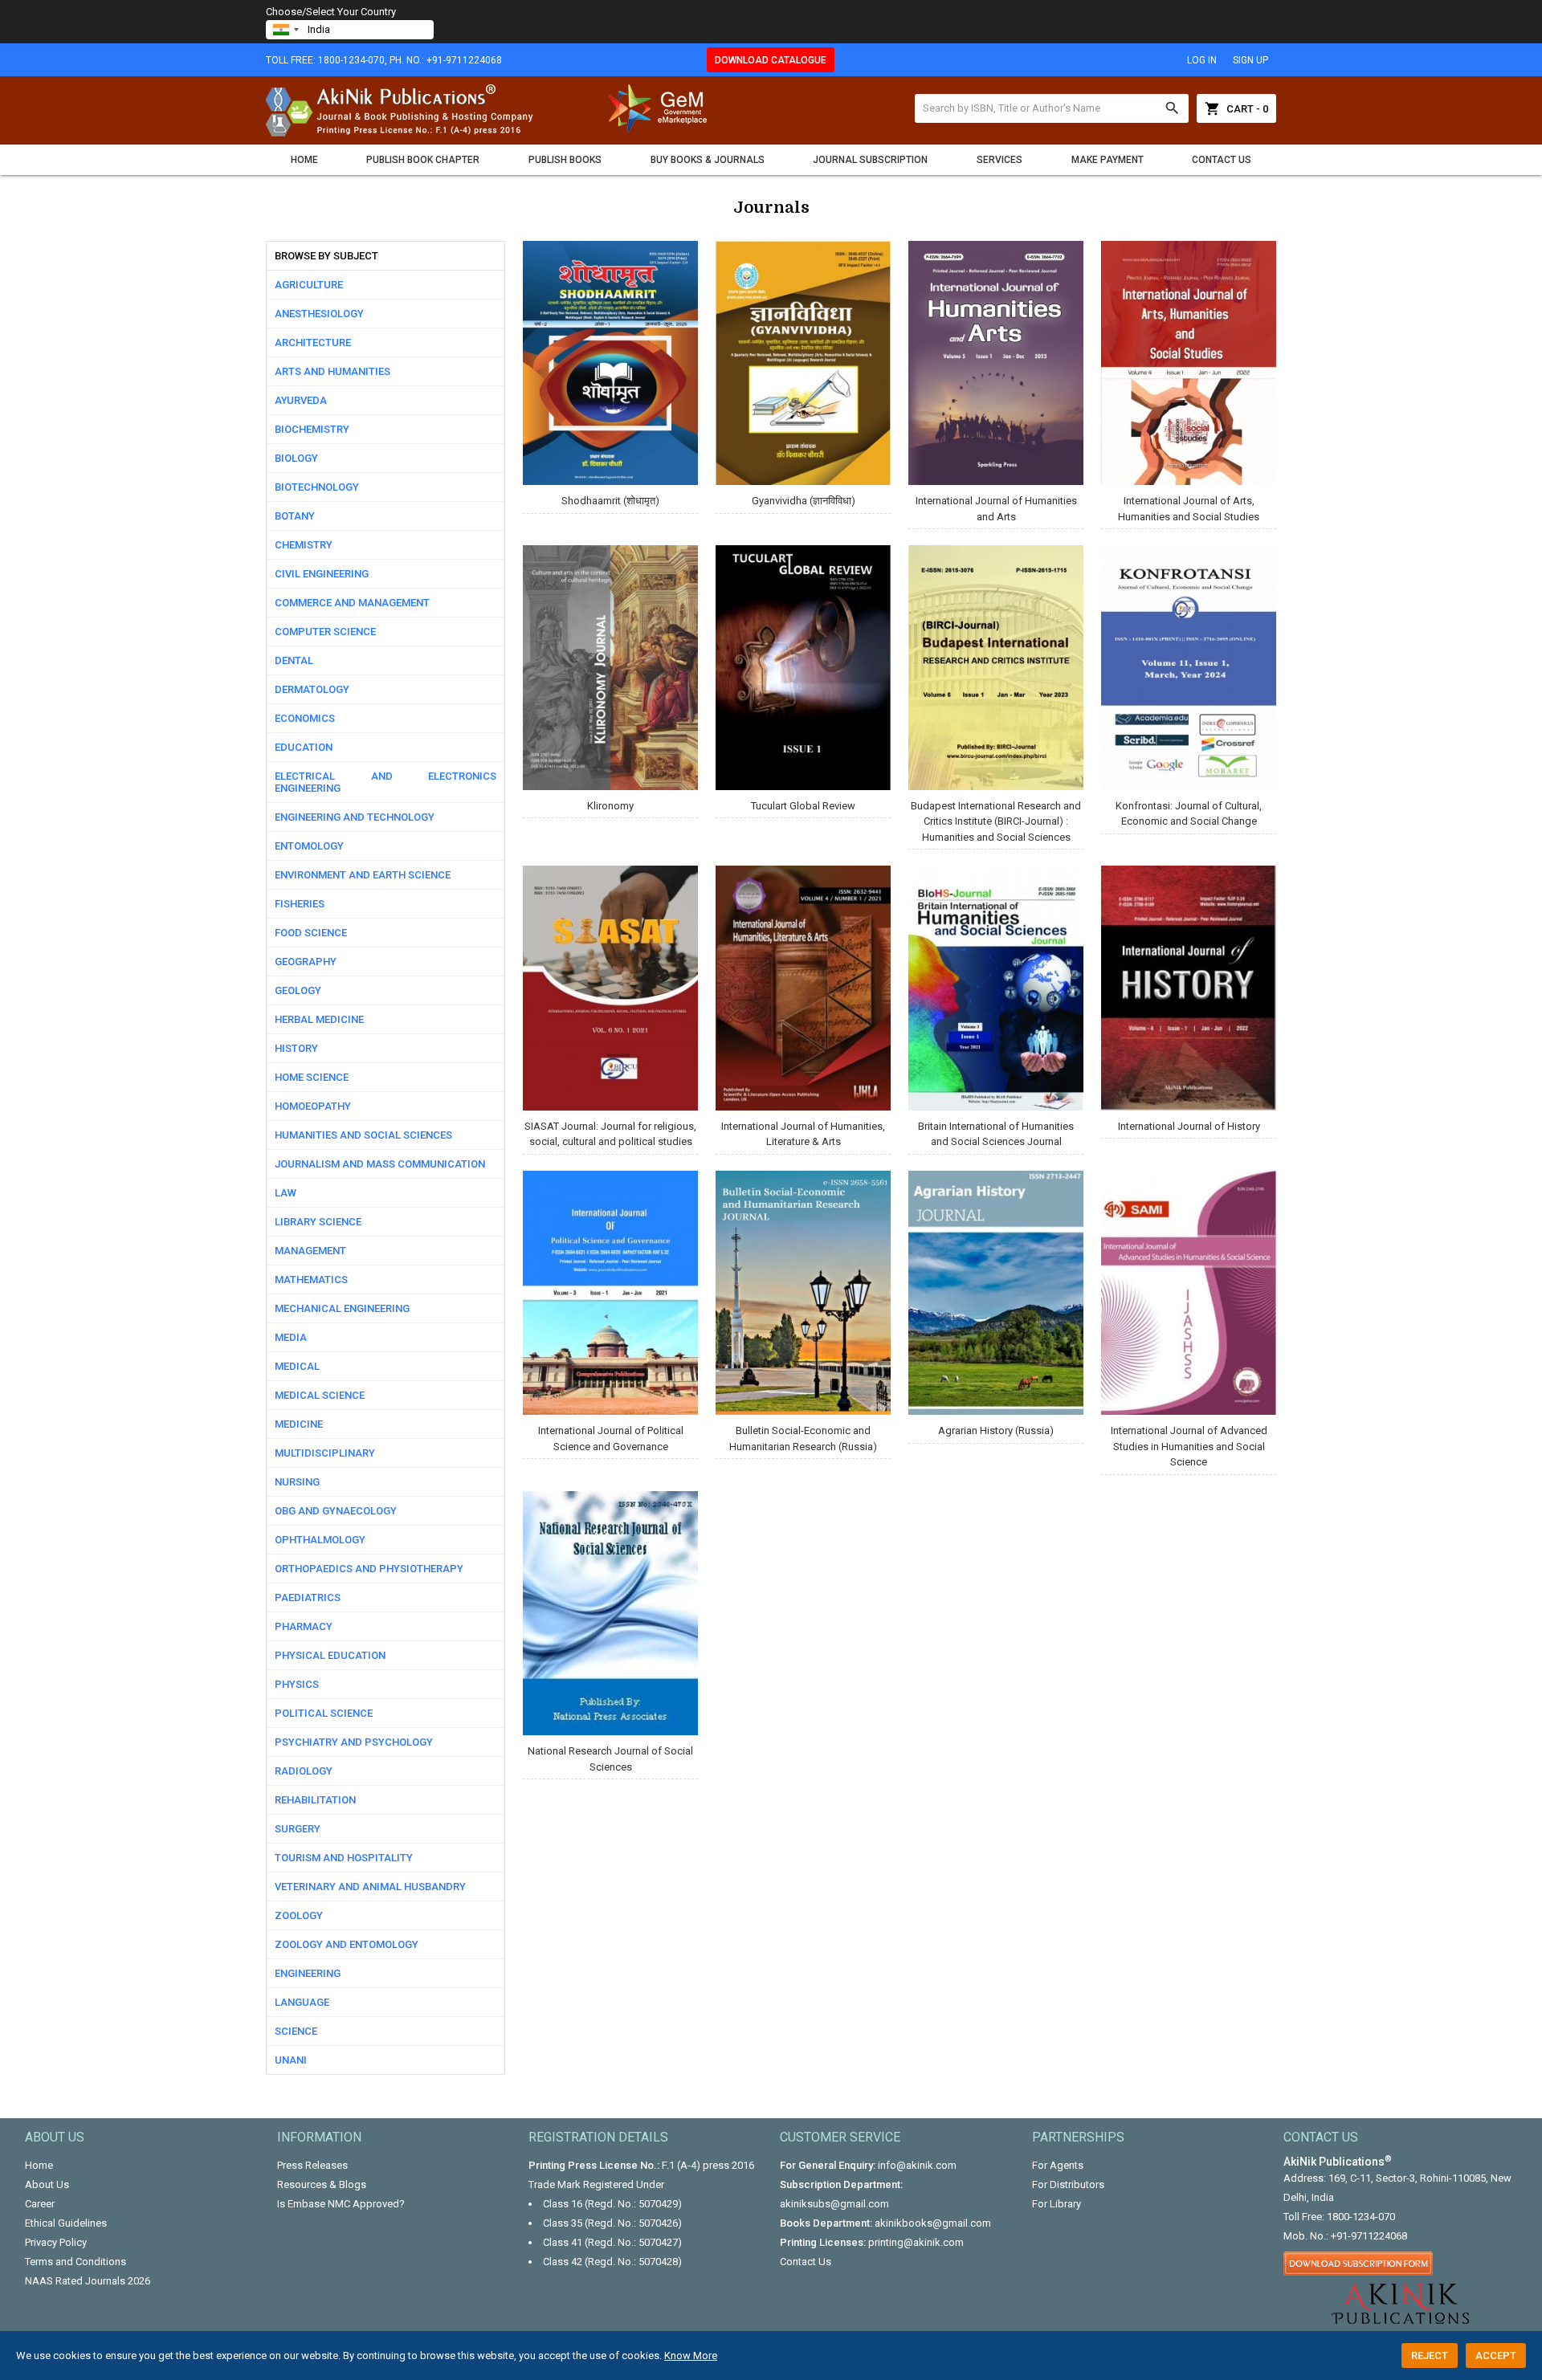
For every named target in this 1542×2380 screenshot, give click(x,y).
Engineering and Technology (355, 817)
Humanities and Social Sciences (363, 1135)
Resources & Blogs (322, 2184)
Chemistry (304, 545)
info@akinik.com (917, 2165)
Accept (1496, 2356)
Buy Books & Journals (708, 160)
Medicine (299, 1424)
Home (304, 160)
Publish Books (565, 160)
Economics (305, 718)
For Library (1057, 2204)
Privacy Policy (56, 2242)
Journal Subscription (870, 160)
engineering (308, 1973)
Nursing (297, 1482)
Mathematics (311, 1280)
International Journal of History (1189, 1126)
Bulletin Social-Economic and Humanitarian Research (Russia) (803, 1439)
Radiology (304, 1771)
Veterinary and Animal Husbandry (370, 1887)
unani (291, 2060)
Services (999, 160)
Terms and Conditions (75, 2262)
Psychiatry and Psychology (354, 1742)
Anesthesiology (319, 314)
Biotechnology (317, 487)
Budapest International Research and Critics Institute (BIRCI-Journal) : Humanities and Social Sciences (996, 821)
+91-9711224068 (1369, 2236)
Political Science (324, 1713)
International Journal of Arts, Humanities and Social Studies (1189, 509)
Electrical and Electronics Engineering (385, 782)
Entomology (309, 846)
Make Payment (1108, 160)
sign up (1250, 60)
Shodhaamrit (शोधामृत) (610, 501)
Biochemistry (312, 429)
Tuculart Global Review (803, 806)
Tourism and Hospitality (344, 1858)
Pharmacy (304, 1626)
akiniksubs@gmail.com (834, 2204)
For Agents (1058, 2165)
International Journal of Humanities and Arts (996, 509)
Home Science (312, 1077)
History (296, 1048)
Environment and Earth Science (363, 875)
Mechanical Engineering (342, 1308)
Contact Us (1222, 160)
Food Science (311, 933)
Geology (298, 990)
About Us (47, 2184)
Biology (296, 458)
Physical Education (330, 1655)
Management (310, 1251)
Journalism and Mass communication (380, 1164)
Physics (297, 1684)
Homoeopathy (313, 1106)
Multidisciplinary (325, 1453)
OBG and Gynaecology (336, 1511)
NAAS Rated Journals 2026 (88, 2281)
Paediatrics (308, 1598)
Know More (691, 2356)
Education (304, 747)
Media (291, 1337)
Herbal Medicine (319, 1019)
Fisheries (300, 904)
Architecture (313, 342)
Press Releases (312, 2165)
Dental (294, 660)
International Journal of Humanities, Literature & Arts (803, 1134)
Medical (297, 1366)
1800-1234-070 (1361, 2217)
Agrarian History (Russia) (996, 1430)
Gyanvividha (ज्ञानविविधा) (804, 501)
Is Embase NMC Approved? (341, 2204)
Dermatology (312, 689)
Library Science (318, 1222)
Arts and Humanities (332, 371)
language (302, 2002)
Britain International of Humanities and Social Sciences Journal (996, 1134)
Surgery (298, 1829)
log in (1202, 60)
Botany (295, 516)
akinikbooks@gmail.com (933, 2223)
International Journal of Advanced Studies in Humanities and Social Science (1189, 1446)
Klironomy (610, 806)
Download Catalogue (771, 60)
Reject (1430, 2356)
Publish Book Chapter (423, 160)
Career (40, 2204)
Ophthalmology (320, 1540)
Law (286, 1193)
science (296, 2031)
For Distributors (1068, 2184)
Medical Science (320, 1395)
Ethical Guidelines (66, 2223)
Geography (306, 962)
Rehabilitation (315, 1800)
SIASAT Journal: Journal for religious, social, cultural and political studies (610, 1134)
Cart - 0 (1236, 108)
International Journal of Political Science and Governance (611, 1439)
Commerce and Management (352, 603)
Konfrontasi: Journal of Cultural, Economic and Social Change (1189, 814)
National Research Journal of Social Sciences (610, 1759)
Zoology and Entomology (347, 1944)
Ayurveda (301, 400)
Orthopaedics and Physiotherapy (369, 1569)
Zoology (299, 1915)
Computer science (325, 632)
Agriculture (309, 285)
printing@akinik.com (916, 2242)
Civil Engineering (322, 574)
